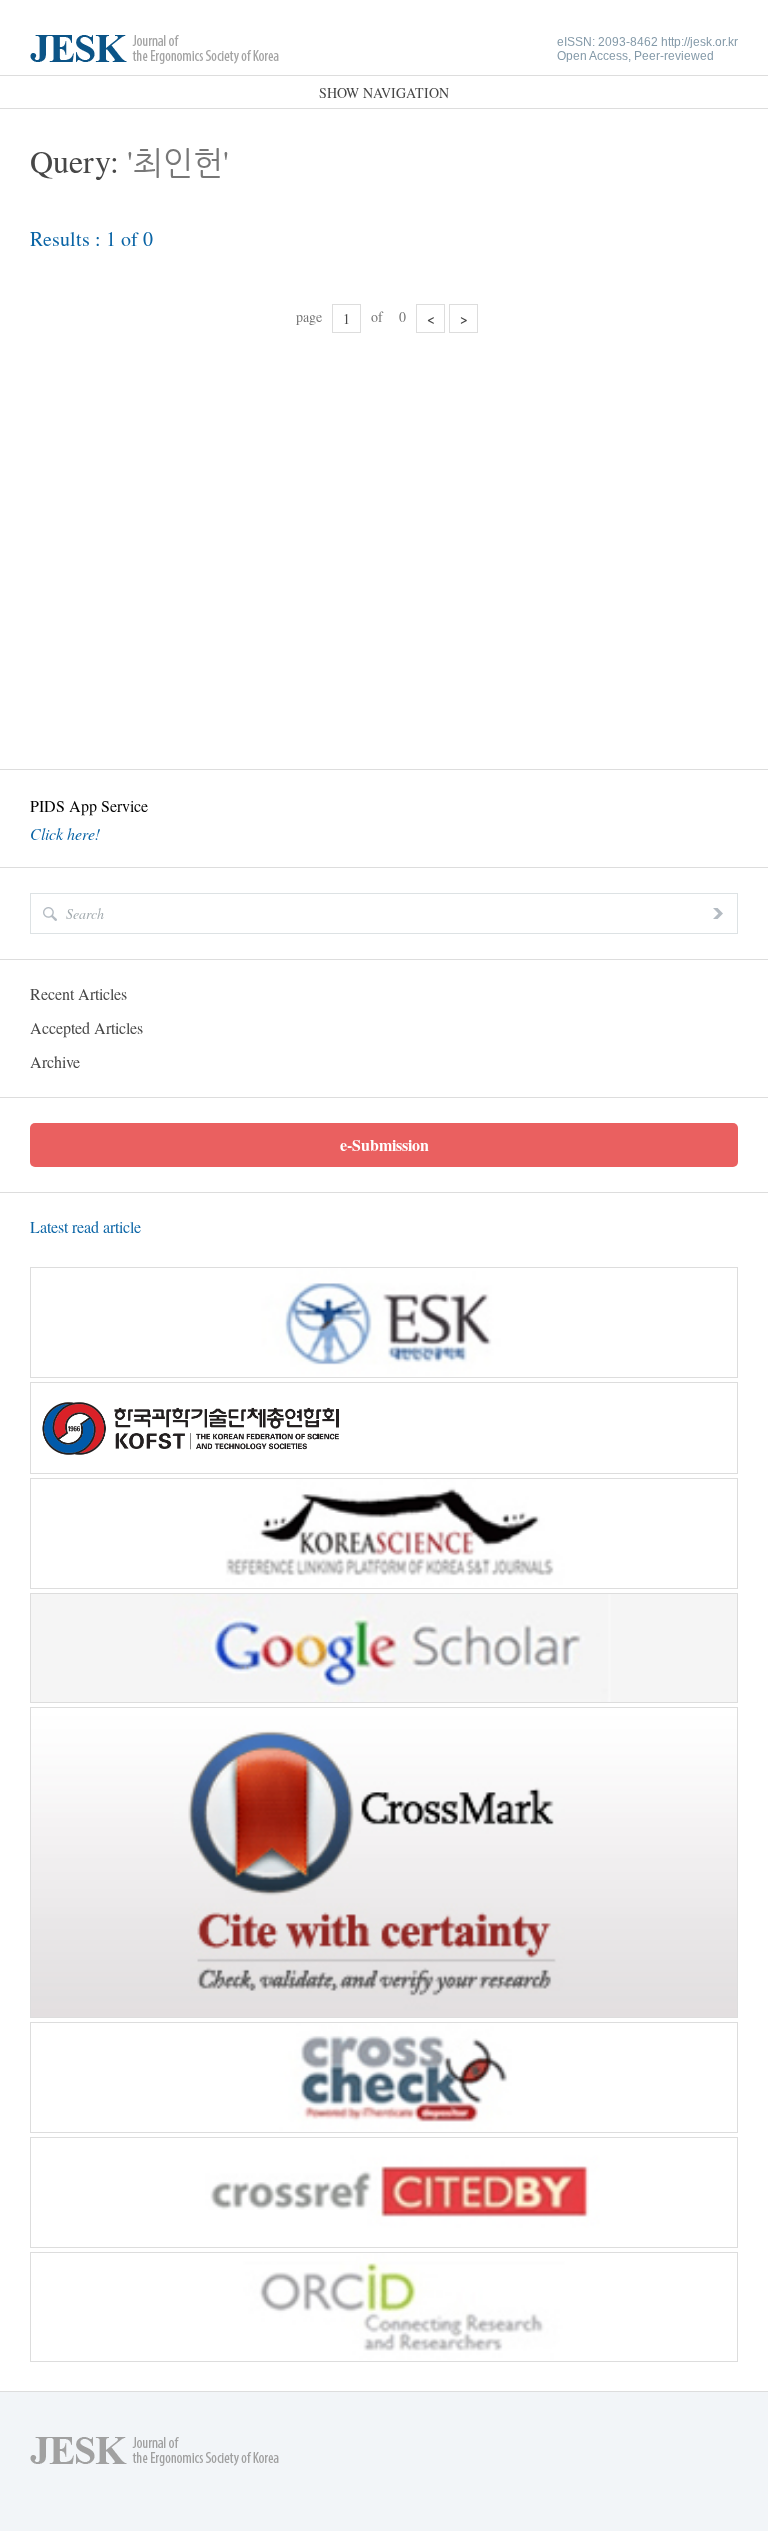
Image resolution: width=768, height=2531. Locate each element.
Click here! (65, 834)
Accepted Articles (86, 1027)
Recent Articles (78, 993)
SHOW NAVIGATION (384, 92)
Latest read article (85, 1226)
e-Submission (384, 1144)
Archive (55, 1061)
